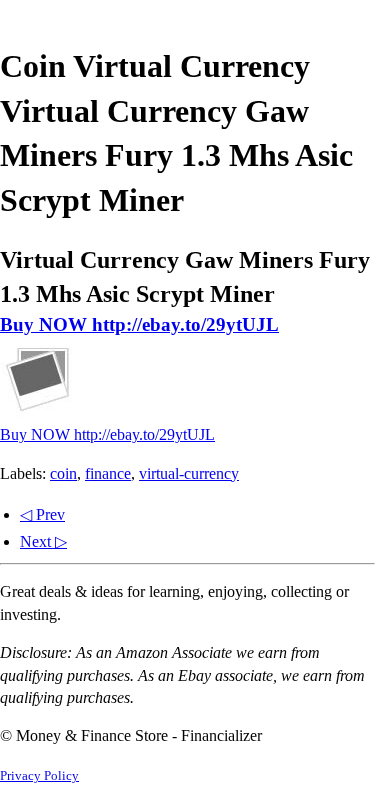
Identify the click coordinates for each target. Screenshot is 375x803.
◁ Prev (42, 514)
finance (108, 473)
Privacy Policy (39, 776)
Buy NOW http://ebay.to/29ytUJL (139, 324)
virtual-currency (189, 473)
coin (63, 473)
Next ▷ (43, 541)
